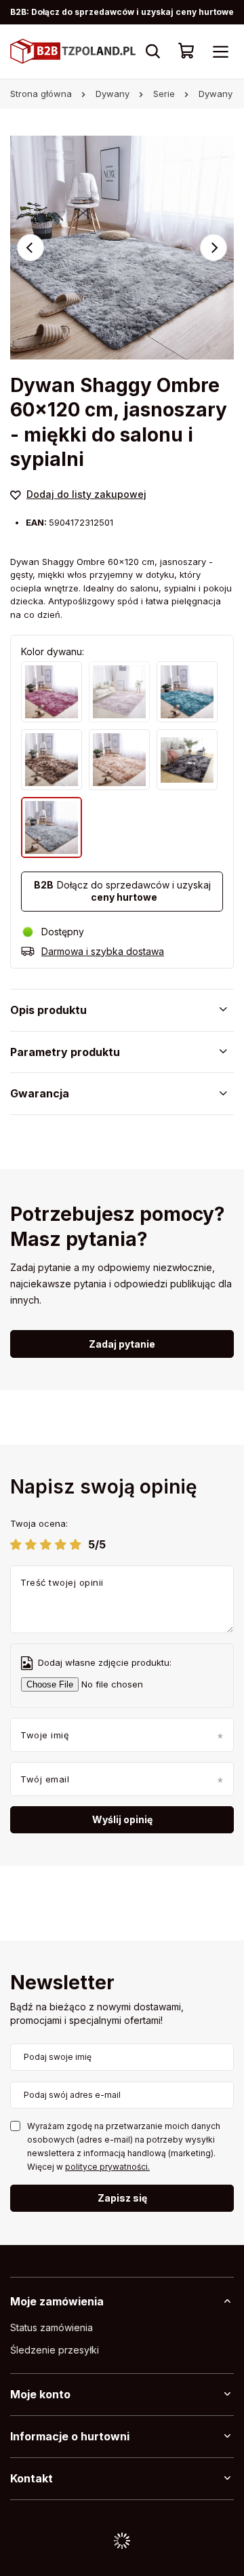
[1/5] (16, 1544)
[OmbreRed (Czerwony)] (52, 692)
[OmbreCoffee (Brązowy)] (52, 760)
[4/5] (61, 1544)
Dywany (113, 94)
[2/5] (31, 1544)
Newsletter (62, 1984)
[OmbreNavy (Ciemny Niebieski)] (187, 692)
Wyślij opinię (122, 1819)
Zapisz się (122, 2198)
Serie (164, 94)
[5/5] (76, 1544)
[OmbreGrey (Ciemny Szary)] (187, 760)
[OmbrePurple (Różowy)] (119, 692)
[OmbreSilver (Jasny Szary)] (52, 827)
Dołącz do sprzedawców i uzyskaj (122, 891)
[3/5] (46, 1544)
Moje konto (40, 2394)
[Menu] (220, 52)
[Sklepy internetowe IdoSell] (122, 2541)
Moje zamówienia (57, 2301)
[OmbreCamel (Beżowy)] (119, 760)
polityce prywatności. (107, 2167)
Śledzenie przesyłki (55, 2350)
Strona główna (41, 94)
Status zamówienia (52, 2328)
